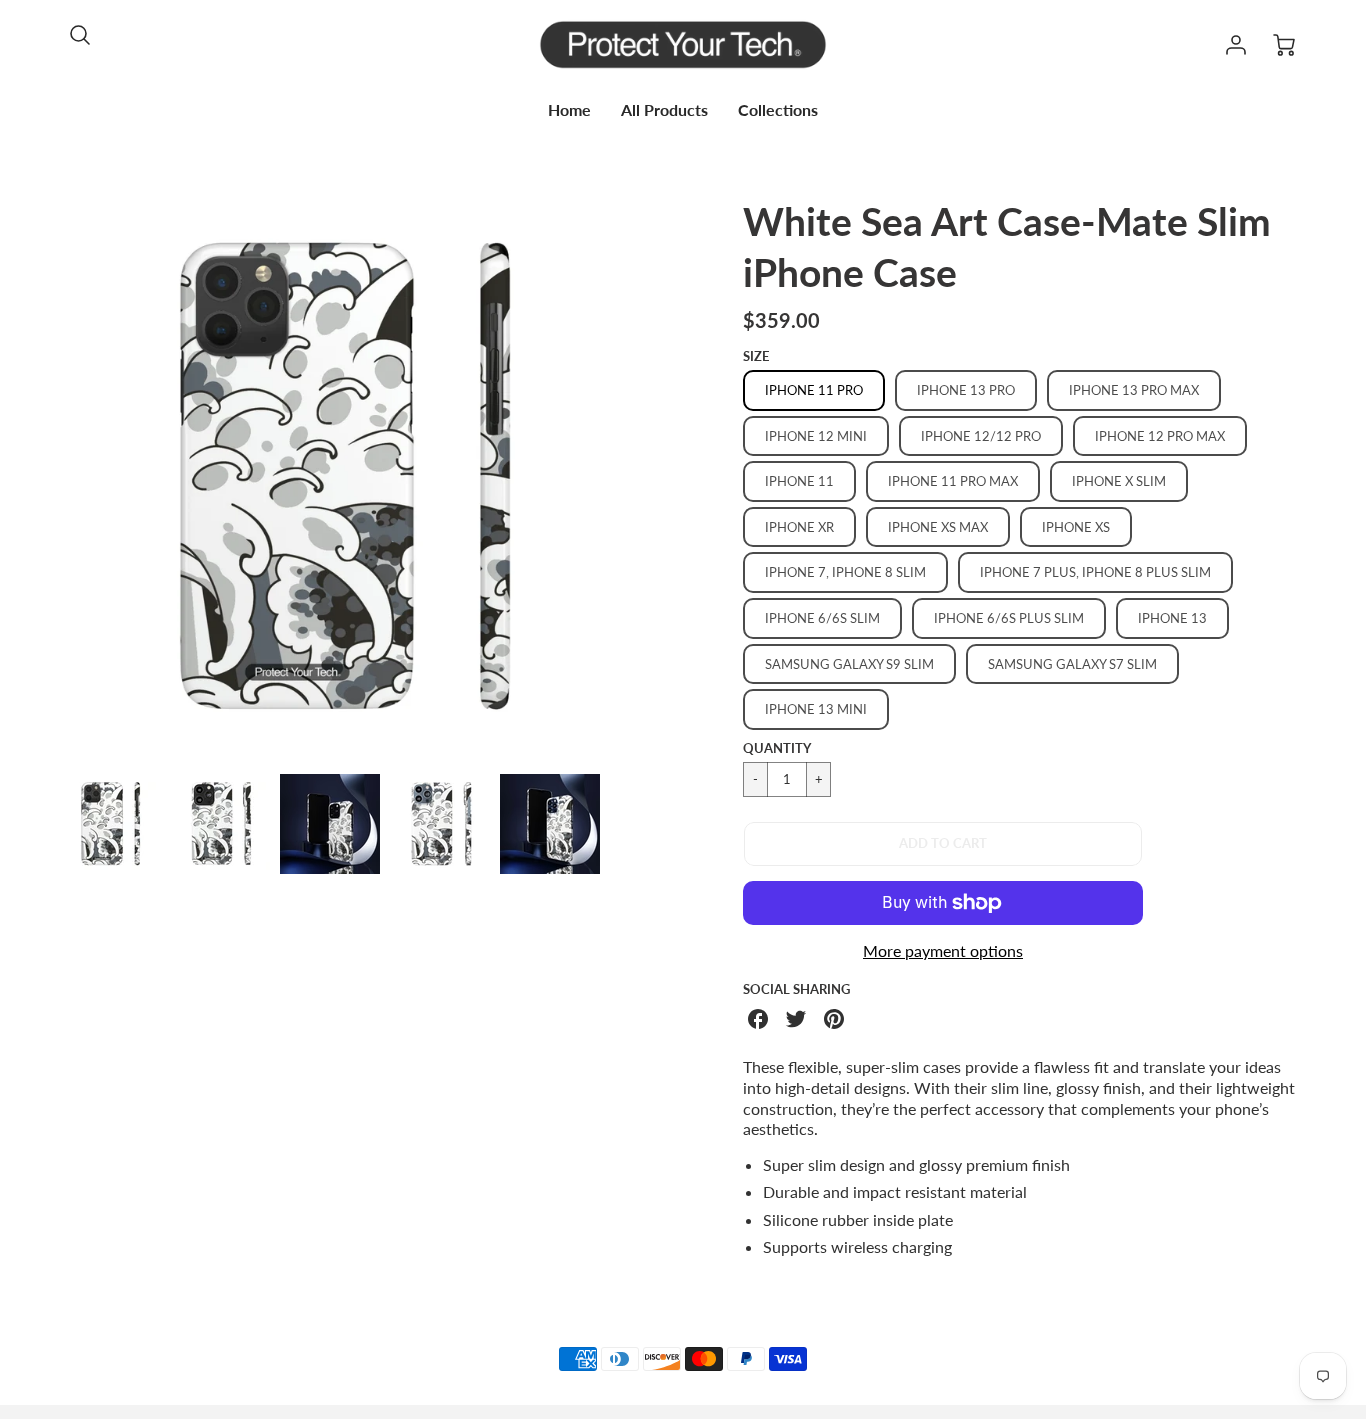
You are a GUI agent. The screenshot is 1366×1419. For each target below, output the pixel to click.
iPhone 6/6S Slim (822, 618)
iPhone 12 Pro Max (1160, 436)
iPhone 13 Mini (816, 709)
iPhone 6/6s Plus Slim (1009, 618)
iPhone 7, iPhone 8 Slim (845, 572)
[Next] (638, 477)
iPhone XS (1076, 527)
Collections (778, 109)
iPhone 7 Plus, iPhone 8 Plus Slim (1095, 572)
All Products (664, 109)
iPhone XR (799, 527)
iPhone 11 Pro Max (953, 481)
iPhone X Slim (1119, 481)
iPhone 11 (799, 481)
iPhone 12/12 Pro (981, 436)
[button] (943, 844)
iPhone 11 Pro (814, 390)
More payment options (943, 950)
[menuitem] (569, 110)
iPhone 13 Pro (966, 390)
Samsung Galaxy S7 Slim (1072, 664)
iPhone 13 (1172, 618)
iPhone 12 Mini (816, 436)
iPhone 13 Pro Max (1134, 390)
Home (569, 109)
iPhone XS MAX (938, 527)
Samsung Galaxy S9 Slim (849, 664)
